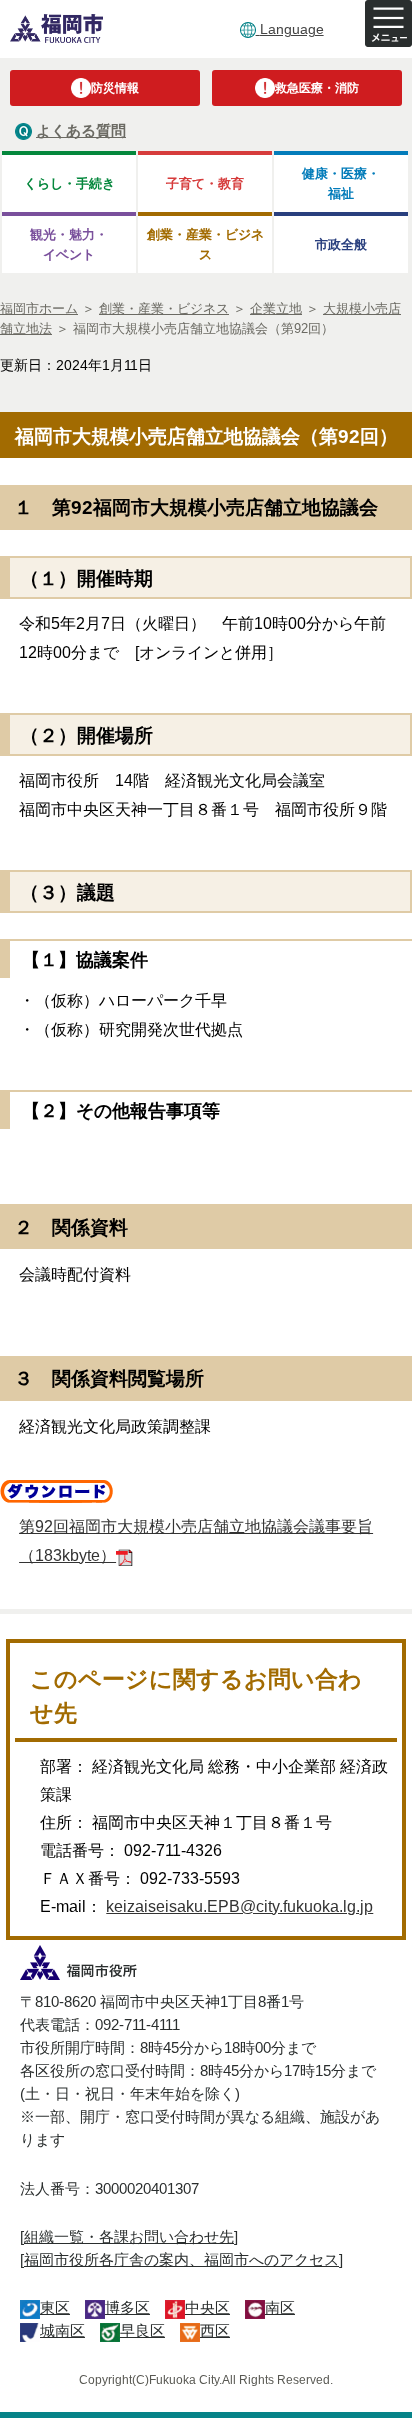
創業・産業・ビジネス (205, 244)
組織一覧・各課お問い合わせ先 (129, 2236)
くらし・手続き (69, 183)
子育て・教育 (205, 183)
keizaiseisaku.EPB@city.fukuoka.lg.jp (239, 1906)
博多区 (127, 2307)
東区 (55, 2307)
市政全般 (341, 244)
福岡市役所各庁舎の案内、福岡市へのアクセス (181, 2259)
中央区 (207, 2307)
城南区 (62, 2330)
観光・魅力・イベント (69, 244)
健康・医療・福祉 (341, 183)
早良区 (142, 2330)
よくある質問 (81, 130)
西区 (215, 2330)
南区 (280, 2307)
